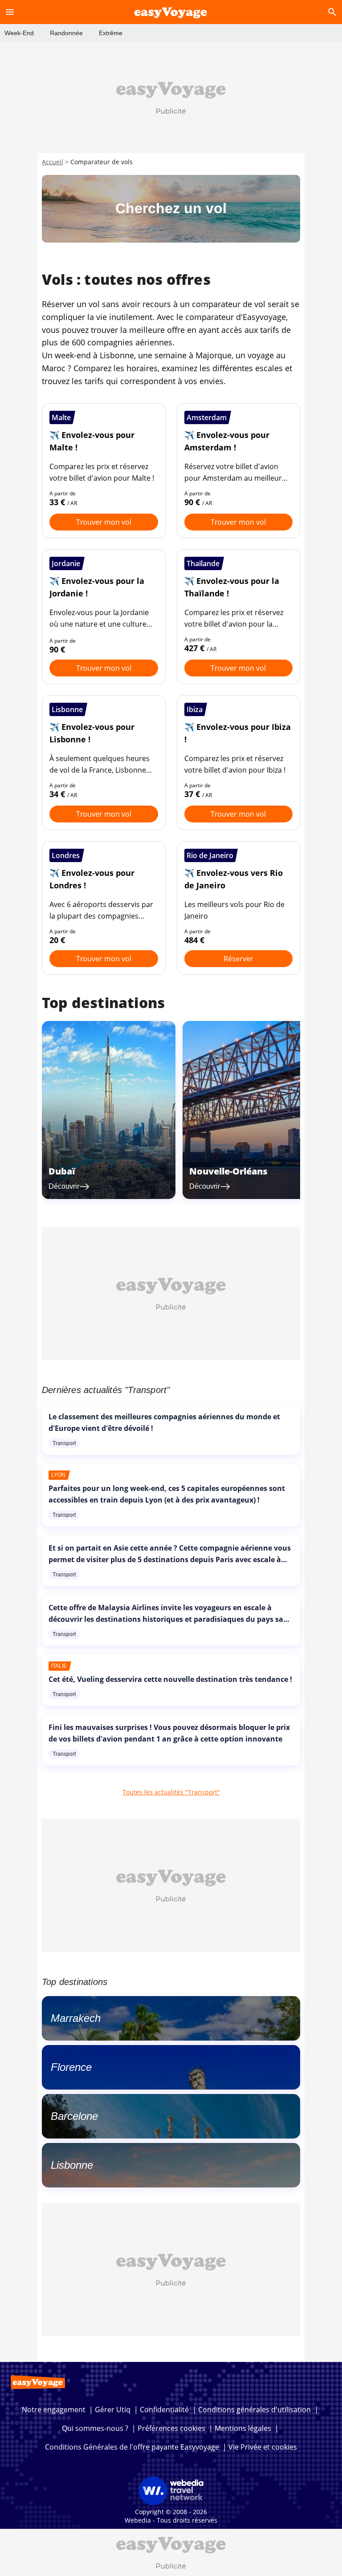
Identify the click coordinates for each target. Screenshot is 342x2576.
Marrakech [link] (76, 2018)
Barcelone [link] (74, 2116)
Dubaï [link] (62, 1171)
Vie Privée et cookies (263, 2447)
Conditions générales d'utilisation (254, 2410)
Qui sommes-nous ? (95, 2428)
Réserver (238, 959)
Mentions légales (243, 2428)
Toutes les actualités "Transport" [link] (171, 1792)
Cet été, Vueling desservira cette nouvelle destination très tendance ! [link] (170, 1679)
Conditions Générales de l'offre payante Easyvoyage (132, 2447)
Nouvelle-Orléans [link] (228, 1171)
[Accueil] (171, 12)
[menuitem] (19, 33)
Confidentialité (164, 2410)
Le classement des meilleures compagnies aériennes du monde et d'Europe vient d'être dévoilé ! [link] (164, 1422)
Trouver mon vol (104, 522)
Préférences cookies (171, 2428)
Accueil (53, 162)
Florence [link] (71, 2067)
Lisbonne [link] (72, 2165)
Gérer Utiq (113, 2410)
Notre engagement (54, 2410)
